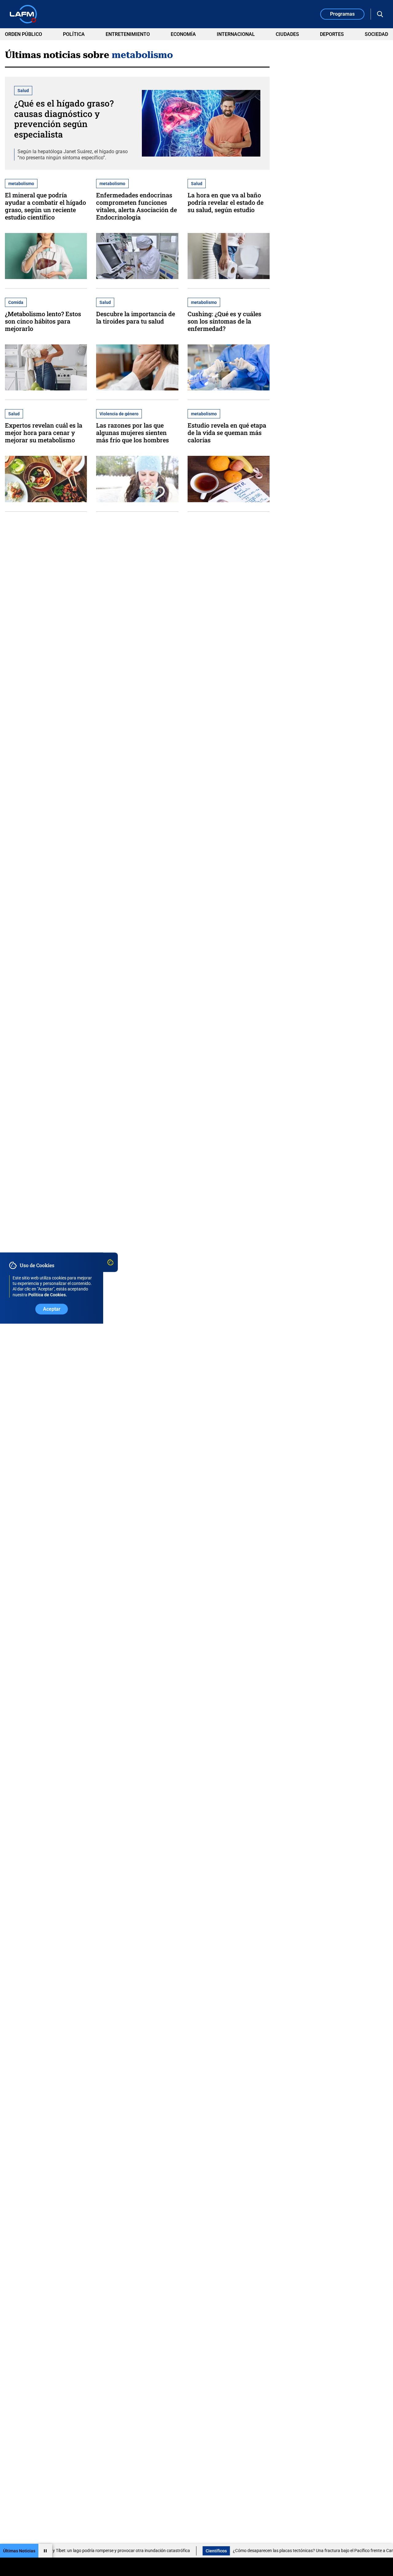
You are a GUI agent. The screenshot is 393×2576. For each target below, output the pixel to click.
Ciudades (287, 34)
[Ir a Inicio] (23, 14)
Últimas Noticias (19, 2551)
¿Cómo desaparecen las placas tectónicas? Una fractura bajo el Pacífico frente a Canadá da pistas (286, 2551)
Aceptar (52, 1309)
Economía (183, 34)
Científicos (175, 2551)
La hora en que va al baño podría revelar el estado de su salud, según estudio (226, 202)
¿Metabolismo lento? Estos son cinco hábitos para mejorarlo (43, 321)
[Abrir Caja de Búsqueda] (380, 14)
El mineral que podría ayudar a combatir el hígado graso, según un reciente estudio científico (45, 206)
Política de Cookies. (48, 1295)
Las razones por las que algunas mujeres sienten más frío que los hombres (132, 433)
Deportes (332, 34)
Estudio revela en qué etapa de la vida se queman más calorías (227, 433)
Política (74, 34)
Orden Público (23, 34)
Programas (342, 14)
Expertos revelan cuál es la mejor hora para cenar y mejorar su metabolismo (44, 433)
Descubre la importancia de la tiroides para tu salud (136, 317)
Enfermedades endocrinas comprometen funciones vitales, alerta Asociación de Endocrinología (136, 206)
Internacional (236, 34)
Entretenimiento (128, 34)
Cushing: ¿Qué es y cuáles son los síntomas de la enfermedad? (224, 321)
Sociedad (376, 34)
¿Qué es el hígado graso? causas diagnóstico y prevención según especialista (64, 119)
